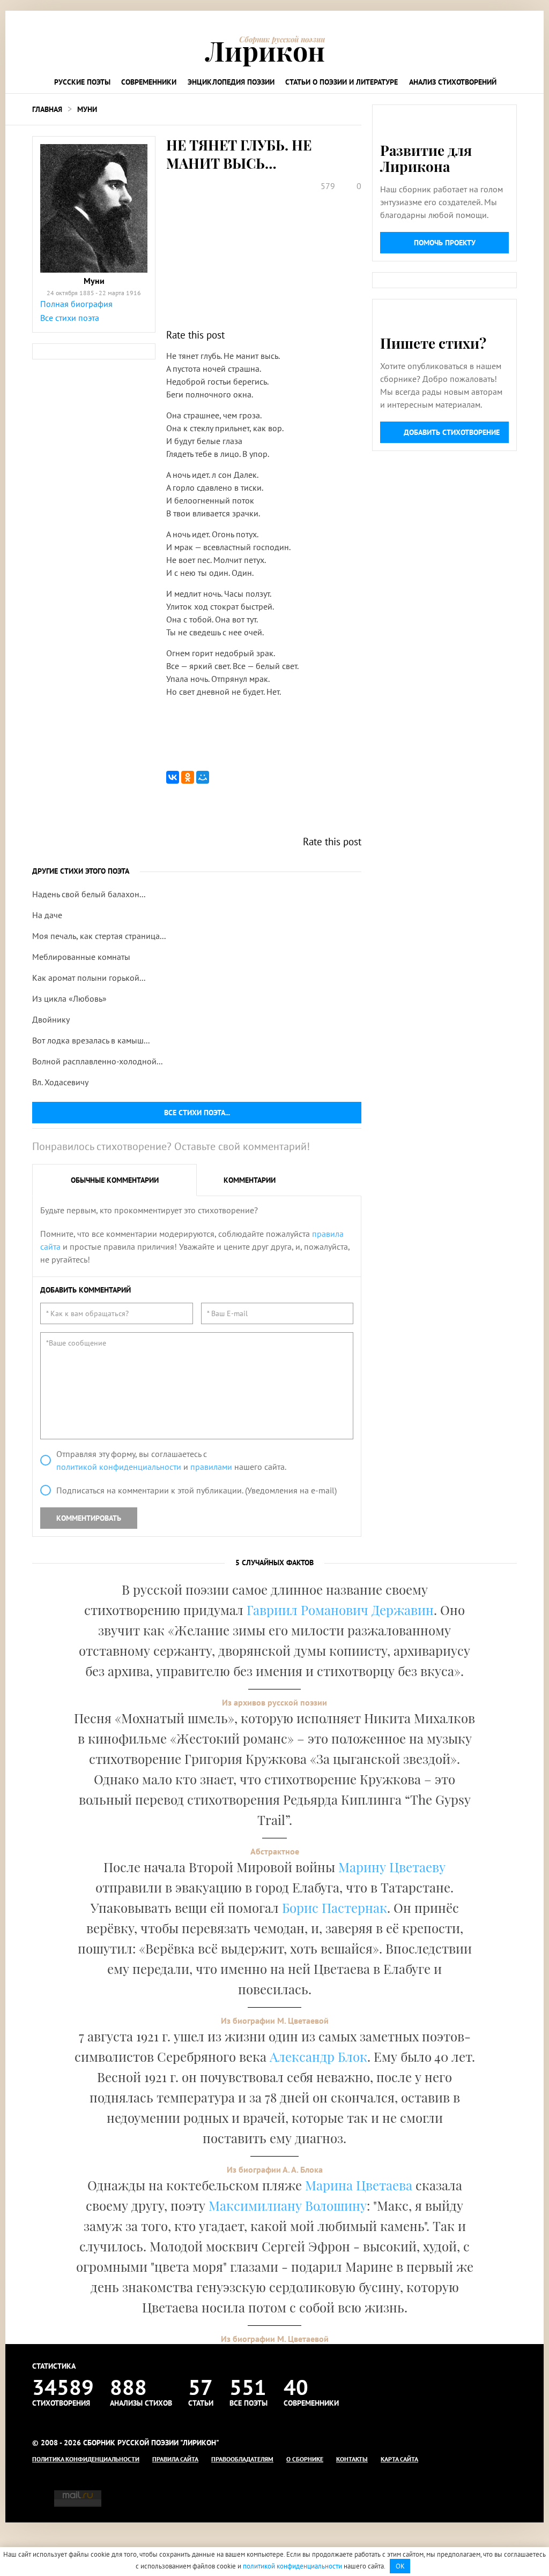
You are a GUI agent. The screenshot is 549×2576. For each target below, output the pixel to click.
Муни (87, 109)
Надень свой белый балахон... (89, 894)
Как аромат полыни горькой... (89, 978)
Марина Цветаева (359, 2185)
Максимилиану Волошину (288, 2205)
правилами (211, 1467)
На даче (47, 915)
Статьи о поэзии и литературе (342, 82)
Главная (47, 109)
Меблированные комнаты (81, 957)
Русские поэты (82, 82)
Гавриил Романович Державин (340, 1610)
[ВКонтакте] (173, 777)
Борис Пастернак (335, 1907)
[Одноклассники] (188, 777)
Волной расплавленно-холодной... (97, 1061)
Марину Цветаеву (392, 1867)
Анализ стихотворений (453, 82)
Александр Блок (318, 2056)
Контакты (352, 2459)
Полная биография (76, 304)
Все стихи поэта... (197, 1113)
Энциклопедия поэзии (231, 82)
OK (400, 2566)
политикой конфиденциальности (119, 1467)
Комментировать (89, 1518)
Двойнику (51, 1019)
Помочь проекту (445, 243)
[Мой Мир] (203, 777)
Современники (149, 82)
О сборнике (305, 2459)
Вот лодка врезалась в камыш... (91, 1040)
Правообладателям (242, 2459)
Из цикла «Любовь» (69, 998)
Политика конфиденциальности (86, 2459)
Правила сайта (175, 2459)
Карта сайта (399, 2459)
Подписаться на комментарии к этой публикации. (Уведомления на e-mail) (196, 1490)
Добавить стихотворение (452, 432)
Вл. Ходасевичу (60, 1082)
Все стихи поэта (70, 318)
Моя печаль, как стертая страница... (99, 936)
